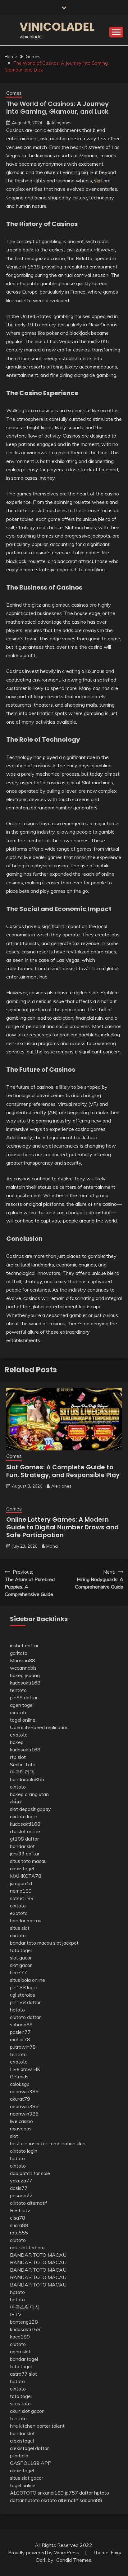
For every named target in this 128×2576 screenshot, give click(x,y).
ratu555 (19, 2233)
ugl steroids (23, 1995)
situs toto (20, 2404)
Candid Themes (74, 2560)
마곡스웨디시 (25, 2307)
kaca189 (20, 2337)
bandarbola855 (27, 1779)
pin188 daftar (25, 2002)
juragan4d (21, 1883)
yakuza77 (21, 2181)
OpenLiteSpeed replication (39, 1727)
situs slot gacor (27, 2478)
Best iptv (20, 2210)
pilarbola (19, 2456)
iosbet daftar (24, 1645)
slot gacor (21, 1958)
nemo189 (21, 1891)
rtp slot (18, 1757)
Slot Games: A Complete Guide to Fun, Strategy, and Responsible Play (63, 1471)
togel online (23, 1720)
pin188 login (24, 1987)
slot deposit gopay (30, 1809)
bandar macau (26, 1920)
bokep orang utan (29, 1794)
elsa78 (18, 2218)
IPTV (16, 2314)
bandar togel (24, 2359)
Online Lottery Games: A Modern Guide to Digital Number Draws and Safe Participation (62, 1527)
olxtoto (18, 1787)
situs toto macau (28, 1861)
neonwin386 (24, 2091)
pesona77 (21, 2195)
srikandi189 (51, 2493)
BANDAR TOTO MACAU (38, 2255)
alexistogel (22, 1868)
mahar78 (20, 2039)
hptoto (17, 2010)
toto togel (21, 1950)
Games (14, 93)
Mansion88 (23, 1660)
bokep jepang (25, 1675)
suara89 (19, 2225)
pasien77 (20, 2032)
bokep (17, 1742)
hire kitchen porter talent (37, 2426)
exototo (19, 1712)
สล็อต (16, 1802)
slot (14, 2136)
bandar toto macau (31, 1943)
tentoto (18, 1690)
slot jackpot (66, 1943)
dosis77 (19, 2188)
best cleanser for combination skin (48, 2143)
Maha (52, 1546)
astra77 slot (23, 2374)
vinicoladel (57, 27)
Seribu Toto (23, 1764)
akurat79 (20, 2099)
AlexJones (61, 123)
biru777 (18, 1972)
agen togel (22, 1705)
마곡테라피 (22, 1772)
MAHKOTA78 (26, 1876)
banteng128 (24, 2322)
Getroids (19, 2077)
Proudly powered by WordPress (44, 2552)
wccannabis (23, 1668)
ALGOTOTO (23, 2493)
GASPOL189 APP (31, 2463)
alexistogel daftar (29, 2448)
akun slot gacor (27, 2411)
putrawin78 (23, 2047)
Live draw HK (25, 2069)
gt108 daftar (24, 1839)
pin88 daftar (24, 1698)
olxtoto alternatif (29, 2203)
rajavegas (21, 2129)
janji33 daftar (25, 1854)
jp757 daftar (79, 2493)
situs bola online (27, 1980)
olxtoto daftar (25, 2017)
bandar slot (22, 1846)
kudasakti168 (25, 1683)
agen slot (20, 2352)
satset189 (22, 1898)
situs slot (20, 1928)
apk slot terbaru (27, 2247)
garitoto (19, 1653)
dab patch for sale (30, 2173)
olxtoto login (24, 1816)
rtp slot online (25, 1831)
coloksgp (20, 2084)
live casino (21, 2121)
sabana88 (21, 2025)
